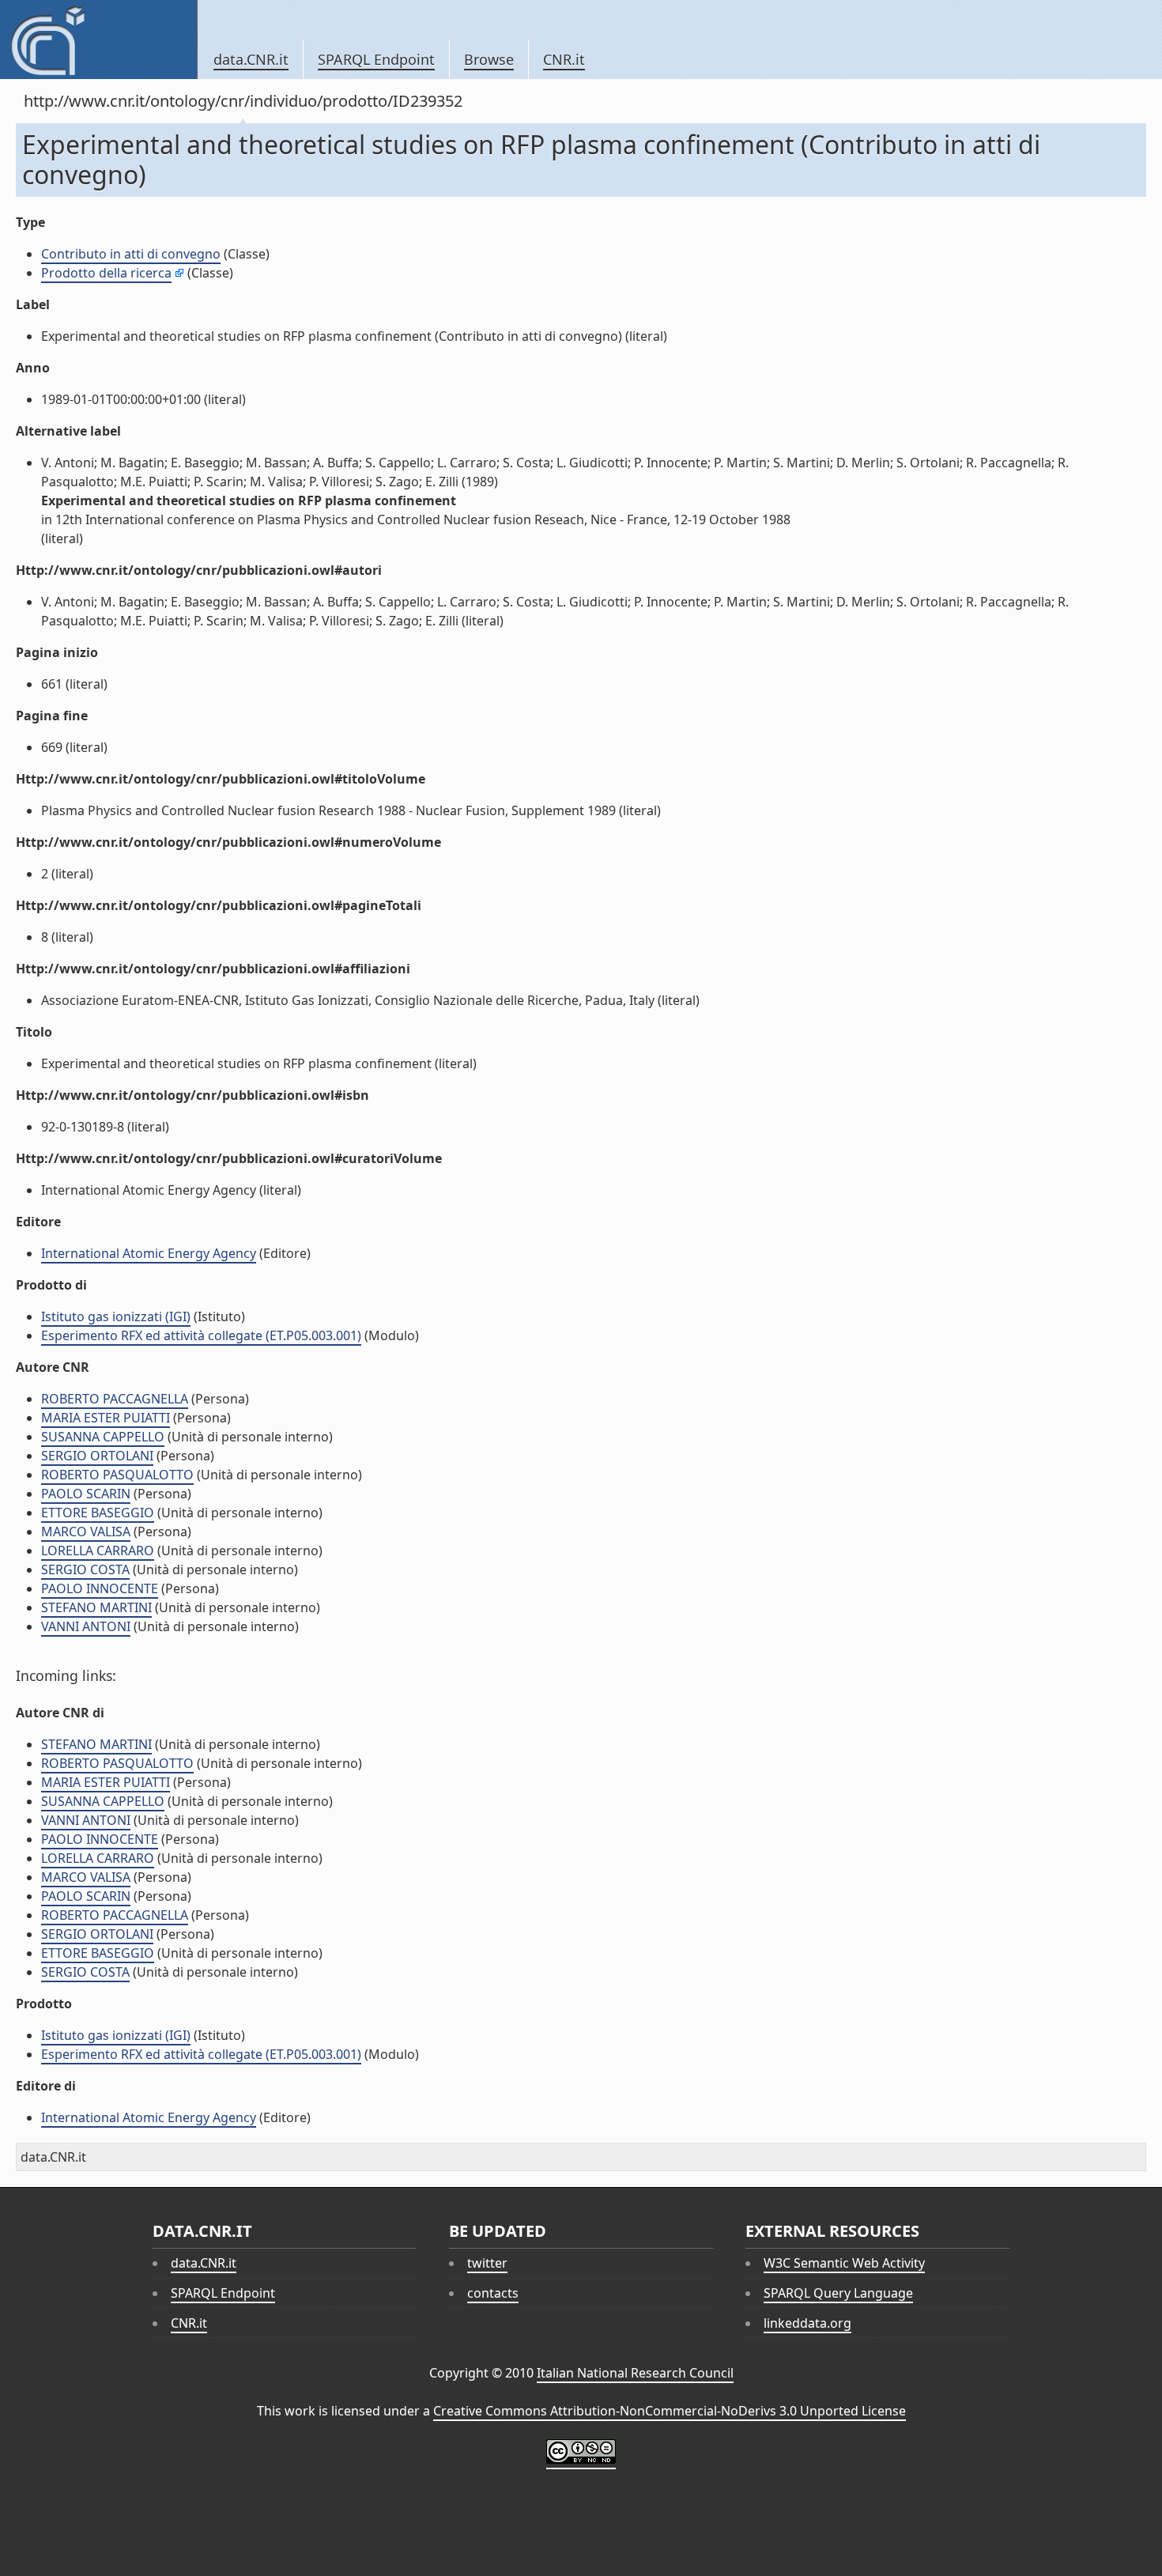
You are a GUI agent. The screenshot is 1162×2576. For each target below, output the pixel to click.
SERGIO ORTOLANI (97, 1456)
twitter (487, 2263)
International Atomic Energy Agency (149, 1253)
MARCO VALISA (86, 1532)
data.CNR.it (251, 59)
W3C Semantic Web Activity (844, 2263)
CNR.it (564, 59)
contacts (493, 2293)
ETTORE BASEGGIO (98, 1513)
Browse (489, 59)
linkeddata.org (807, 2323)
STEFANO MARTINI (96, 1607)
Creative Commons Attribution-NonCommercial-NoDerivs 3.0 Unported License (670, 2411)
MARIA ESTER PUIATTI (106, 1418)
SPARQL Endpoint (376, 59)
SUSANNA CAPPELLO (103, 1437)
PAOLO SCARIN (86, 1494)
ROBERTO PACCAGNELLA (115, 1399)
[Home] (98, 40)
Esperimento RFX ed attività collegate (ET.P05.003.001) (201, 1335)
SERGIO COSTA (85, 1569)
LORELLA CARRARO (98, 1551)
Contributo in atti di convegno (131, 254)
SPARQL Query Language (838, 2293)
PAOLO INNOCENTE (100, 1588)
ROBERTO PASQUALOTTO (117, 1475)
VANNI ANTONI (86, 1626)
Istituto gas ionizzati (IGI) (116, 1316)
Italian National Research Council (635, 2373)
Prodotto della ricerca (106, 273)
